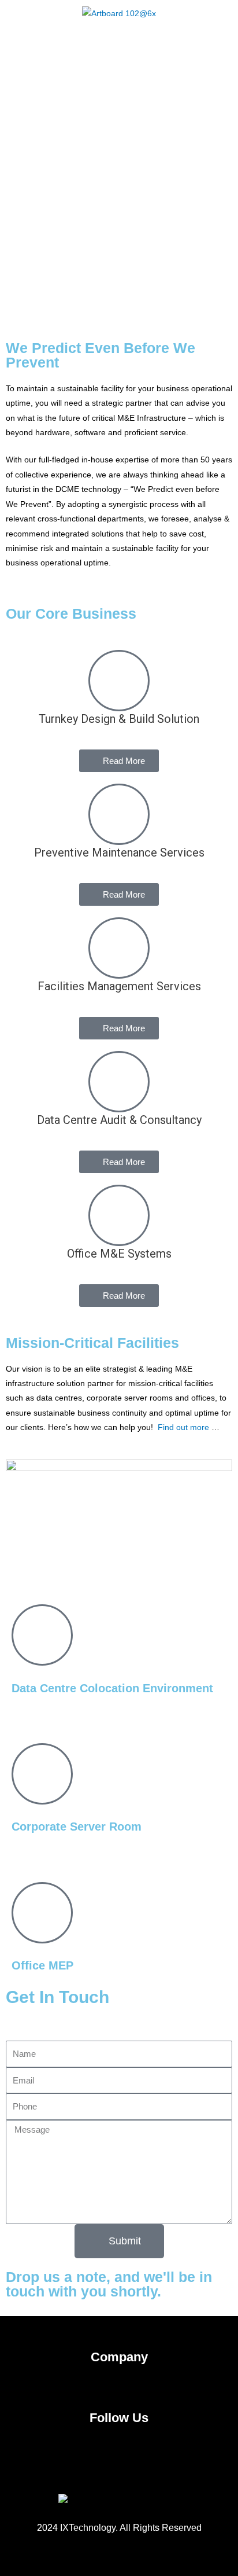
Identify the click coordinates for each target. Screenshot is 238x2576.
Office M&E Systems (119, 1254)
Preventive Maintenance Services (119, 852)
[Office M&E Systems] (119, 1215)
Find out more (183, 1427)
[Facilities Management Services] (119, 948)
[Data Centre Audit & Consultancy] (119, 1082)
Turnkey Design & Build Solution (119, 719)
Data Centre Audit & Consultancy (119, 1120)
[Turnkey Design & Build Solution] (119, 681)
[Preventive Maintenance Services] (119, 814)
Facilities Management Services (119, 986)
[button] (119, 41)
